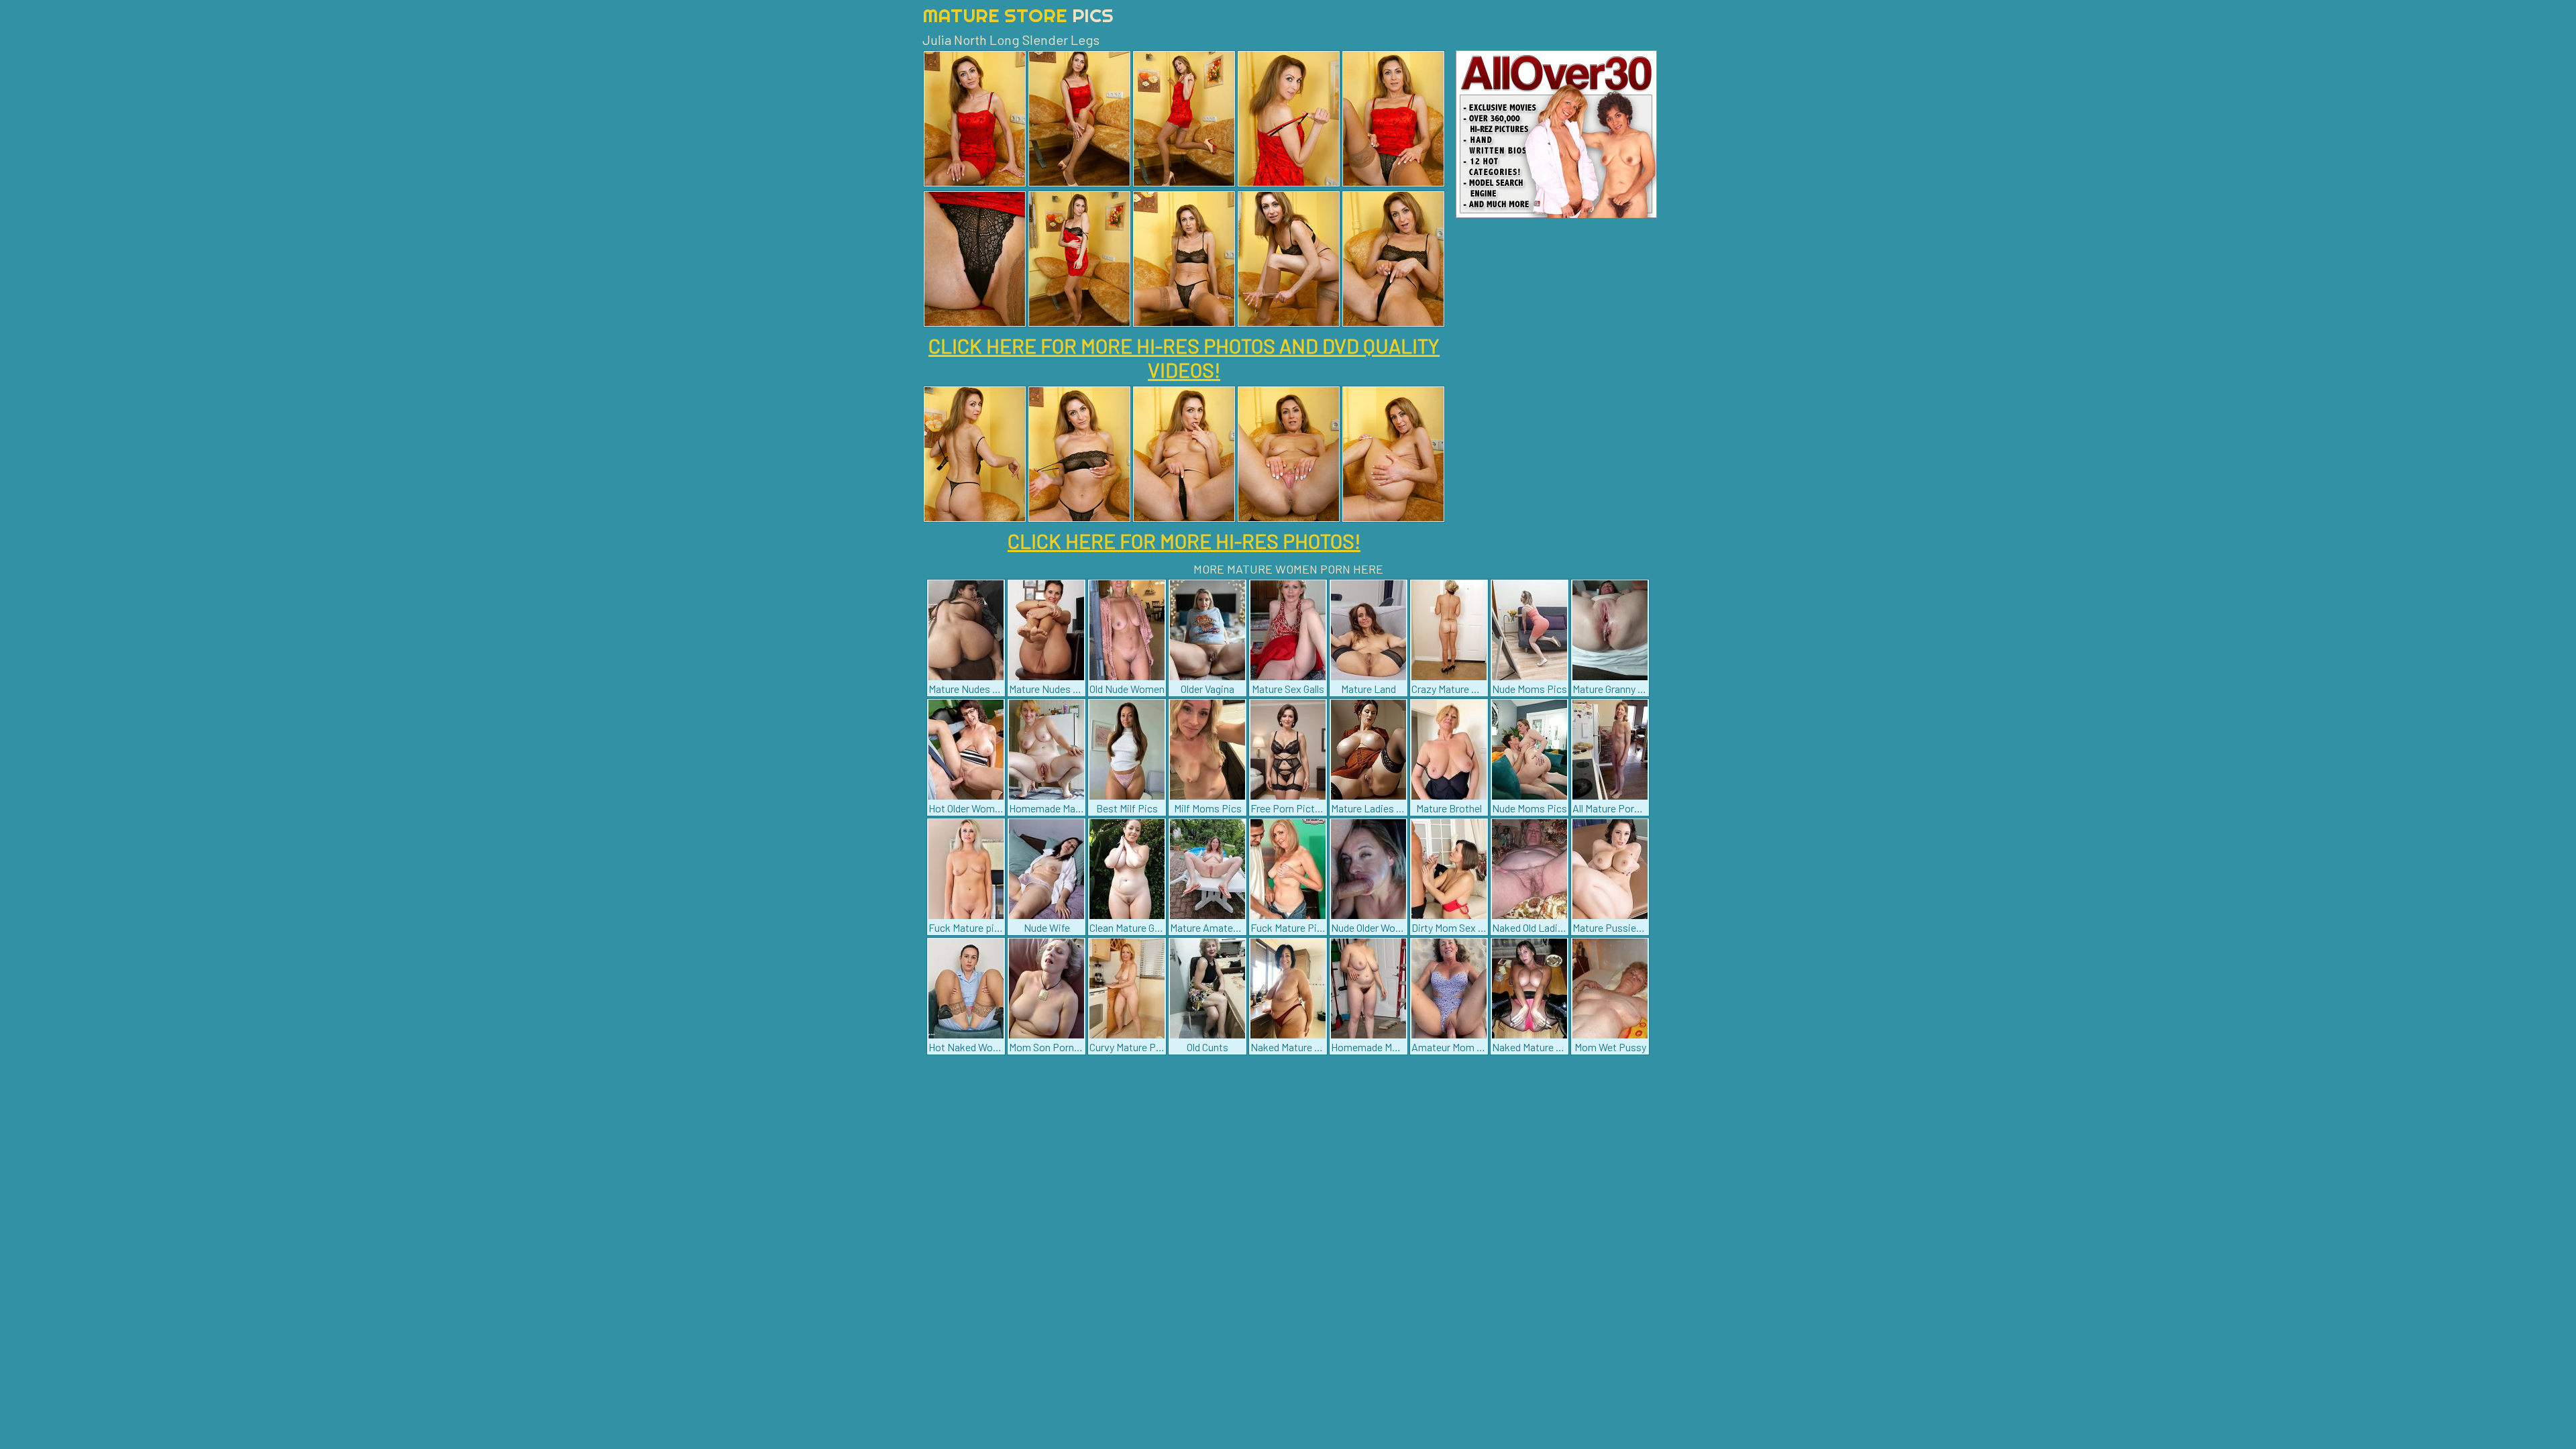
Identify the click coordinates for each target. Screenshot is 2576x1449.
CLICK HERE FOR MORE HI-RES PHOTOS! (1184, 541)
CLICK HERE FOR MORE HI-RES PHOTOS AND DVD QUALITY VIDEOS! (1184, 358)
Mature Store (1018, 15)
